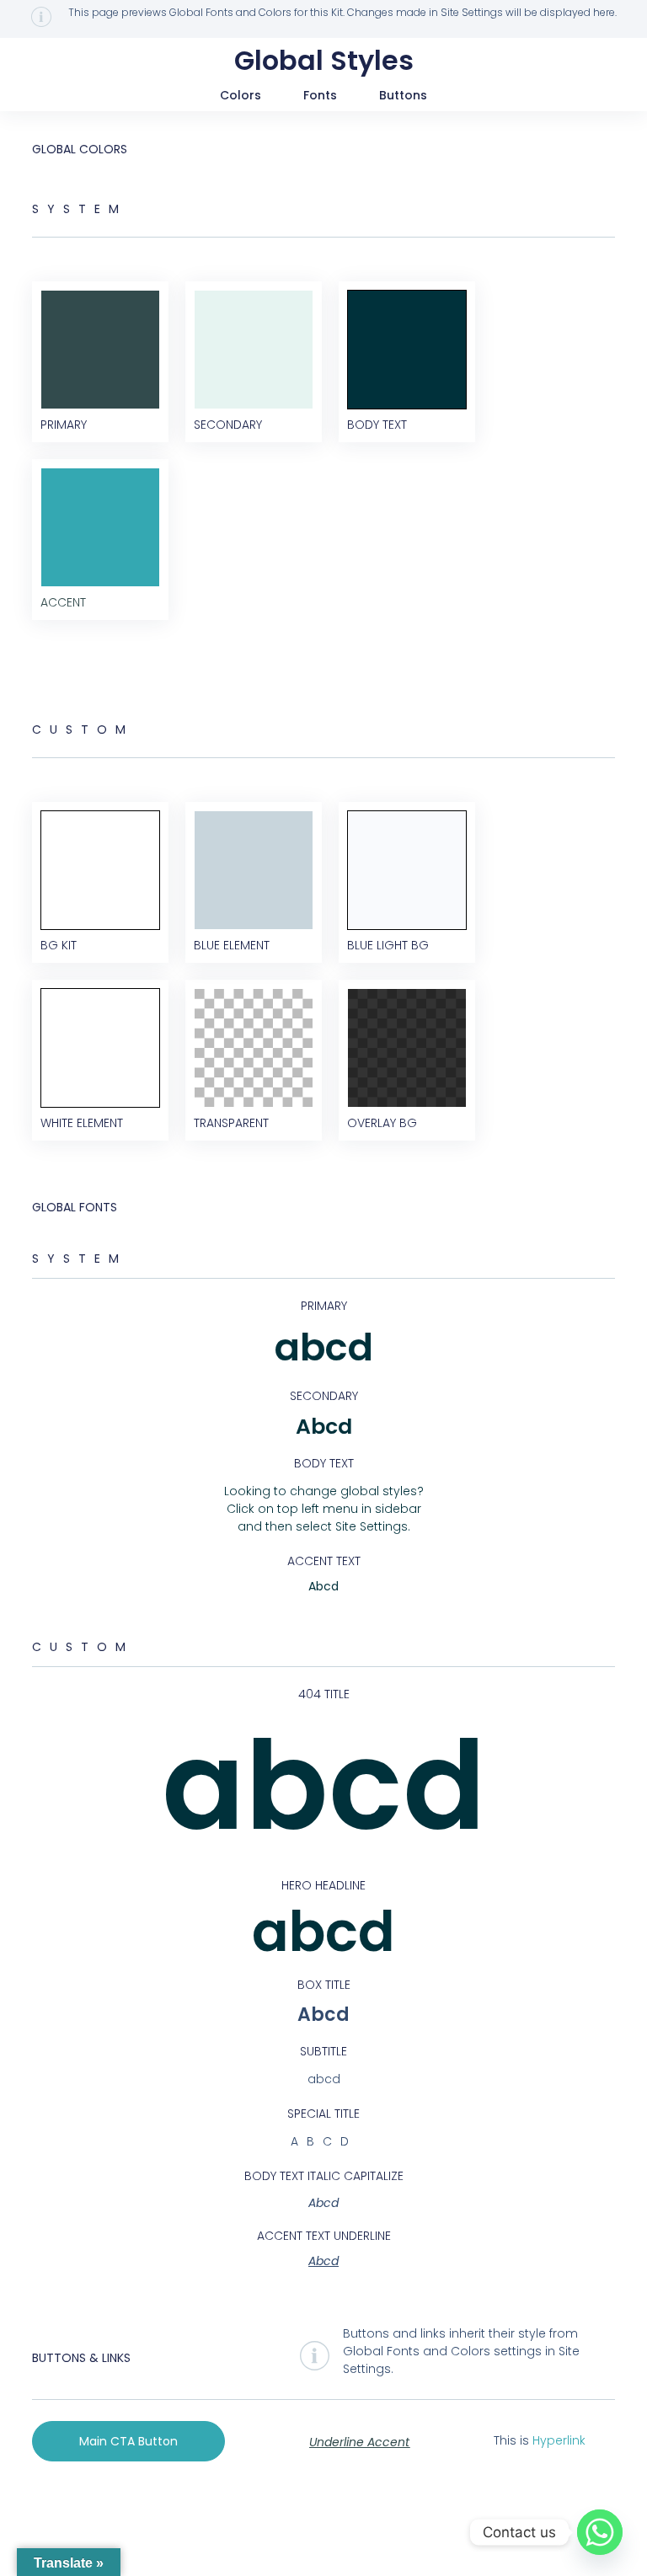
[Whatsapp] (600, 2532)
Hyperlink (559, 2440)
